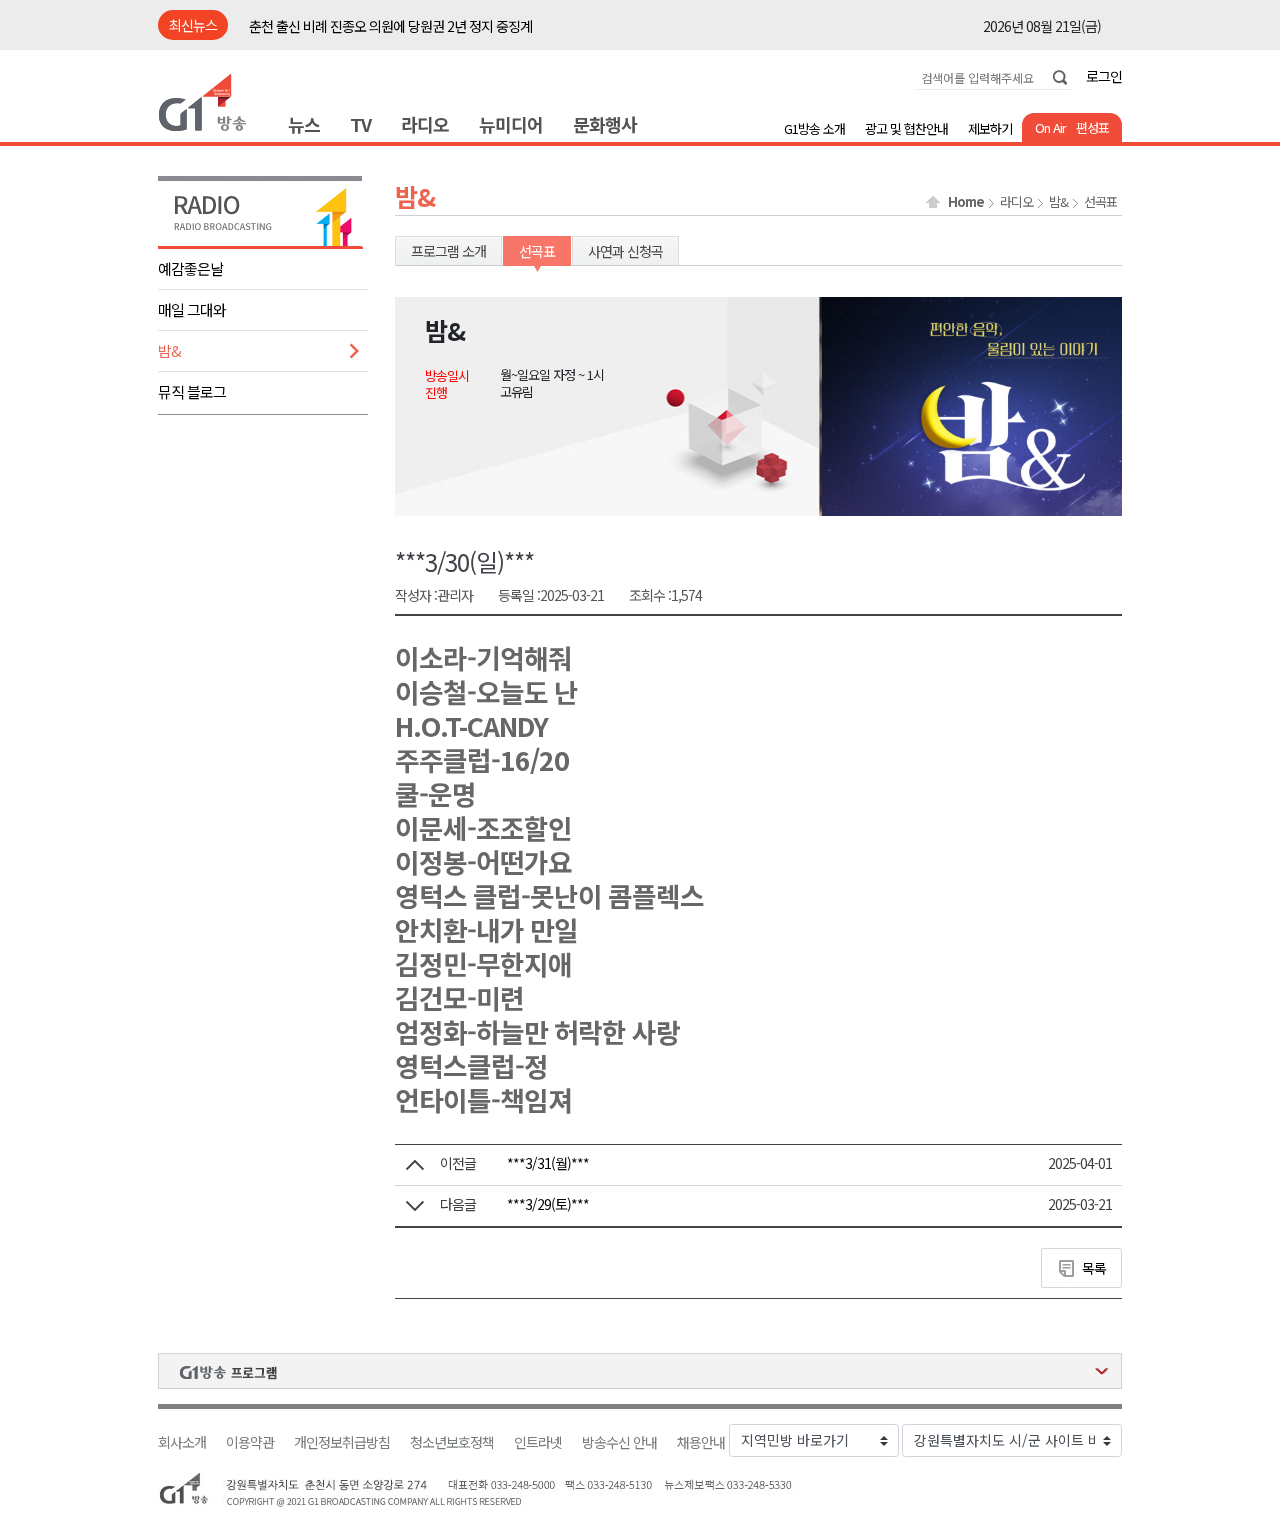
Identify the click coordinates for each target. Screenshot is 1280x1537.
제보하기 (990, 128)
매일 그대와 (192, 309)
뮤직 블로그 (192, 391)
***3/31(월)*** (548, 1163)
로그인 (1104, 76)
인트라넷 (538, 1442)
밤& (169, 350)
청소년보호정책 (452, 1442)
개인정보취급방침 (342, 1442)
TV (360, 124)
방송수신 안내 (619, 1442)
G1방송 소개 (814, 128)
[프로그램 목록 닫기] (640, 1371)
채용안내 (701, 1442)
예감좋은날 (190, 268)
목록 (1094, 1268)
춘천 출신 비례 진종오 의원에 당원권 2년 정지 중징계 (390, 26)
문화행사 (605, 124)
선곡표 (1100, 202)
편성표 (1092, 127)
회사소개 (182, 1442)
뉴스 (304, 124)
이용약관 (250, 1442)
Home (966, 202)
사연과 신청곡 (625, 251)
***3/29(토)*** (548, 1204)
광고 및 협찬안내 (906, 128)
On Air (1050, 127)
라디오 (425, 124)
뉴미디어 (511, 124)
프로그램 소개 (448, 251)
